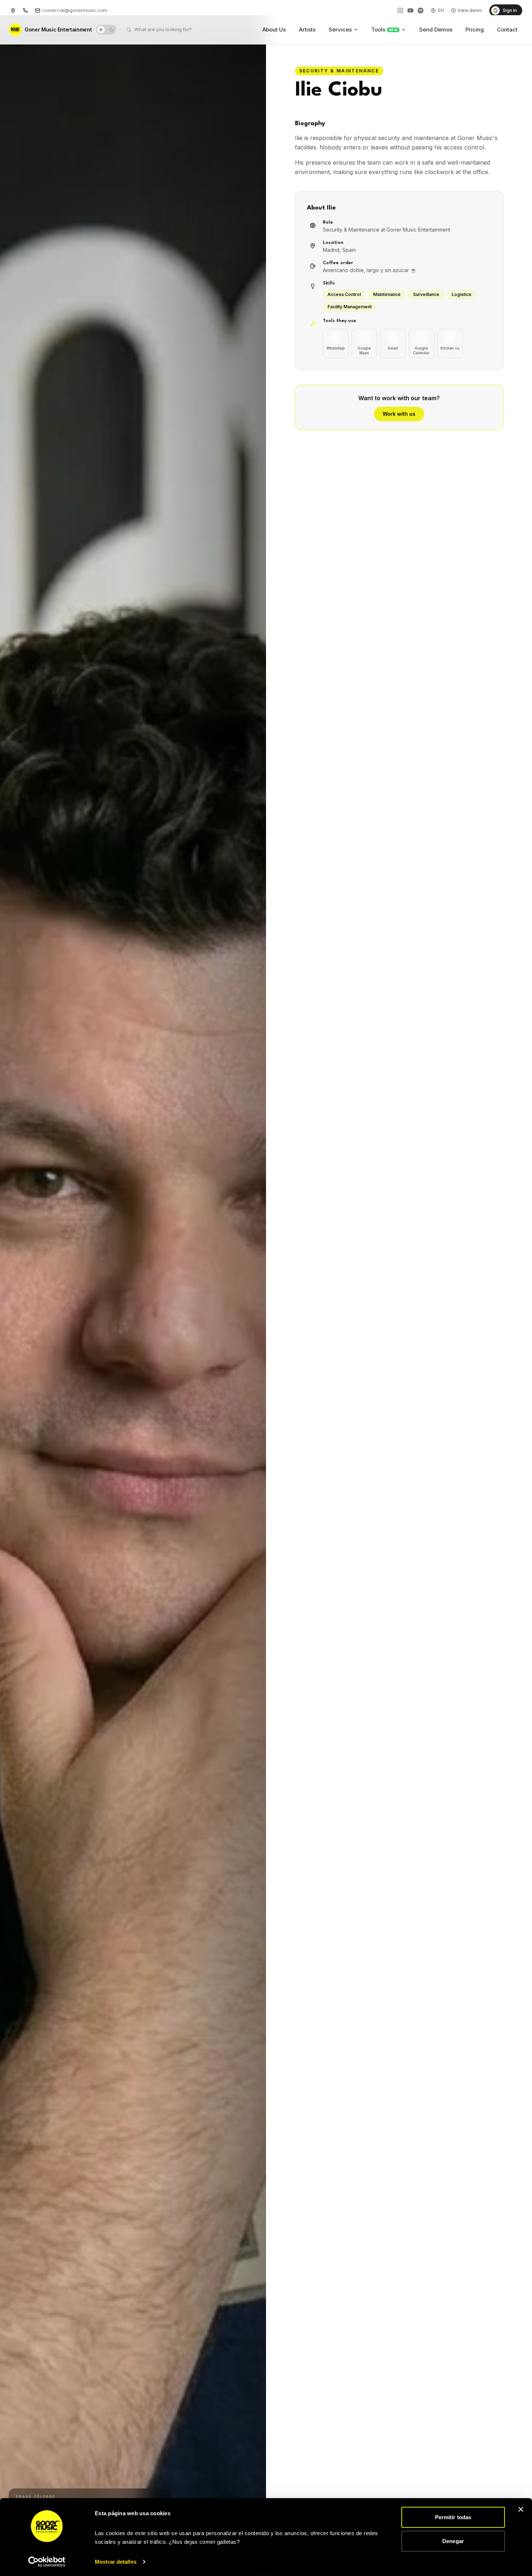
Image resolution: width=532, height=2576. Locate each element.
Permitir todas (453, 2517)
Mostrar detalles (116, 2562)
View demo (470, 10)
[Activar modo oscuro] (106, 30)
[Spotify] (421, 10)
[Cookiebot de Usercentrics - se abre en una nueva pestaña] (47, 2562)
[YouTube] (410, 10)
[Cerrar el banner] (521, 2509)
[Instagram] (400, 10)
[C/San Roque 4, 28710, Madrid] (13, 10)
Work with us (399, 414)
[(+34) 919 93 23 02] (25, 10)
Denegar (453, 2541)
